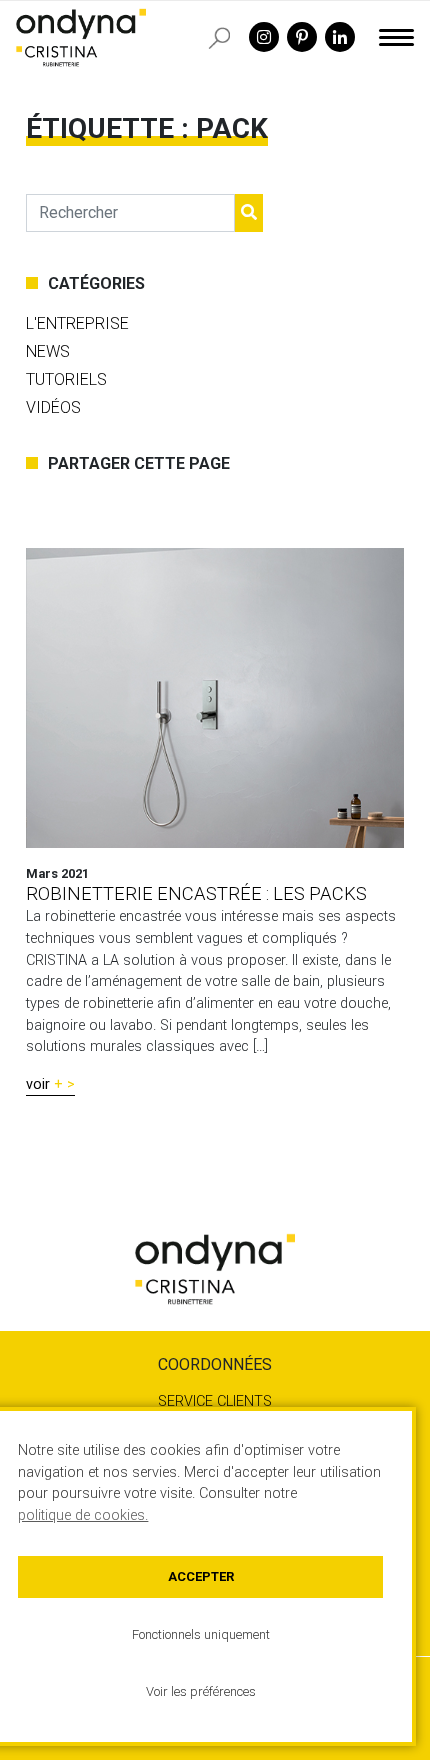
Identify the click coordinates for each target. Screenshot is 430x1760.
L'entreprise (77, 323)
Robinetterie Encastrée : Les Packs (196, 893)
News (48, 351)
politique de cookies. (83, 1515)
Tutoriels (66, 379)
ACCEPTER (201, 1576)
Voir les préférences (201, 1691)
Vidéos (53, 407)
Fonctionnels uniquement (201, 1634)
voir (38, 1084)
